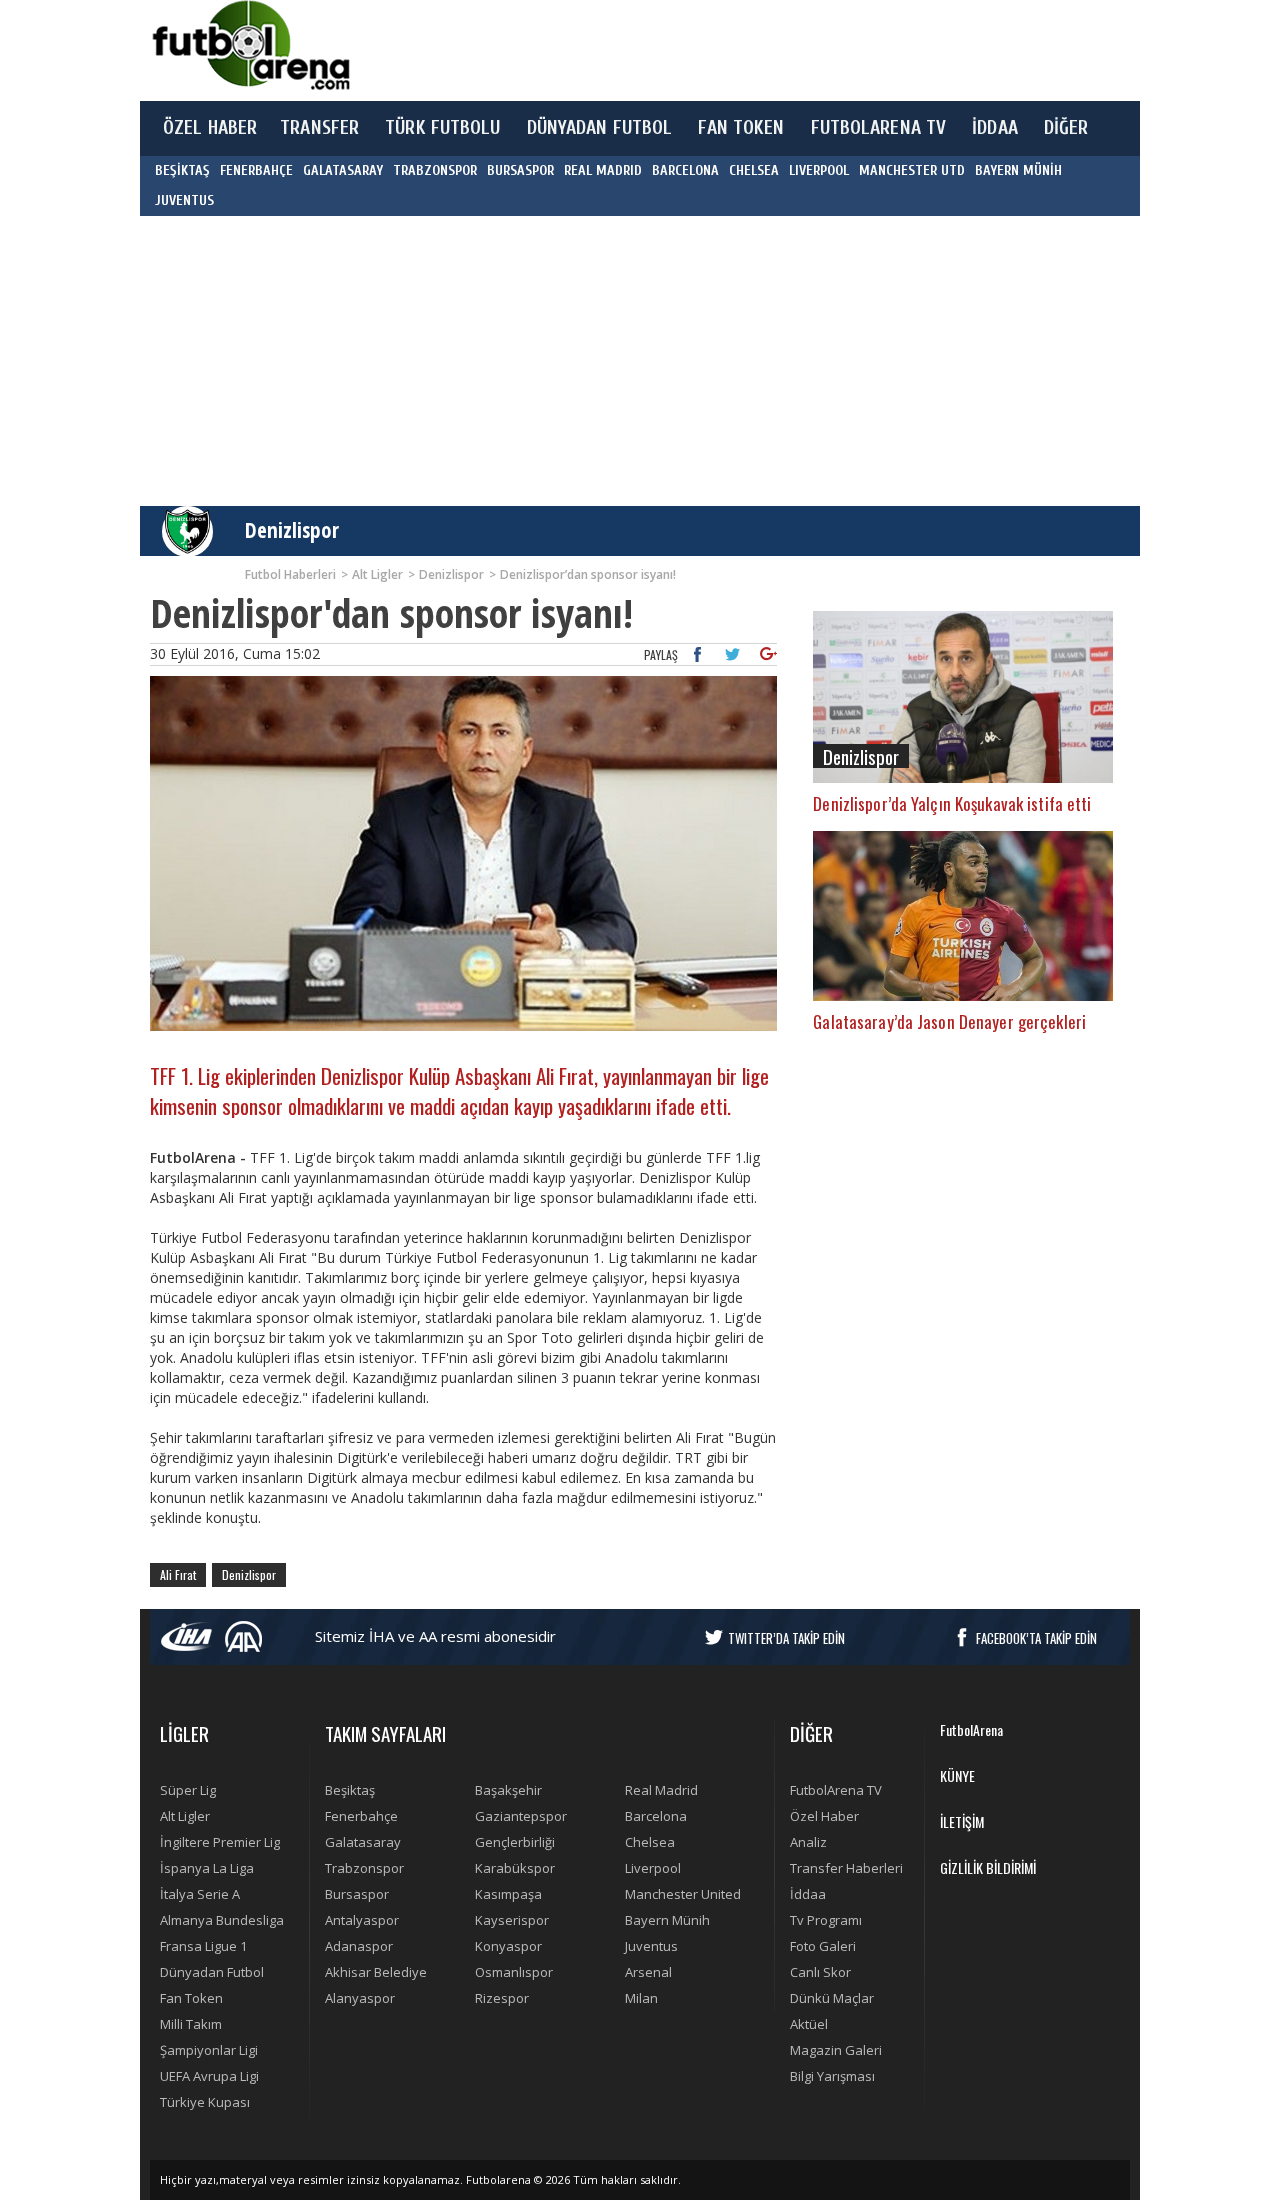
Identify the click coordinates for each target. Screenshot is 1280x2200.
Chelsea (650, 1842)
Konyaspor (508, 1946)
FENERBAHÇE (256, 170)
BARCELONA (685, 170)
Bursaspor (357, 1894)
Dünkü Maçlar (832, 1998)
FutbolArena (971, 1729)
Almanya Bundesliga (222, 1920)
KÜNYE (957, 1775)
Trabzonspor (364, 1868)
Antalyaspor (362, 1920)
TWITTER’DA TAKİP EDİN (786, 1638)
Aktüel (809, 2024)
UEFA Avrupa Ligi (209, 2076)
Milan (641, 1998)
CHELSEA (754, 170)
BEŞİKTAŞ (182, 170)
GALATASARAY (343, 170)
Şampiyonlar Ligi (209, 2050)
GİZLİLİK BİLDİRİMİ (988, 1867)
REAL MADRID (603, 170)
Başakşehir (508, 1790)
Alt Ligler (185, 1816)
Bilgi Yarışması (832, 2076)
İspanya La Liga (207, 1868)
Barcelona (656, 1816)
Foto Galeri (823, 1946)
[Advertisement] (734, 50)
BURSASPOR (520, 170)
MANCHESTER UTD (912, 170)
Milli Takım (191, 2024)
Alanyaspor (360, 1998)
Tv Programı (826, 1920)
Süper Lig (188, 1790)
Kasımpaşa (508, 1894)
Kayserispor (512, 1920)
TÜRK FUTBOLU (442, 128)
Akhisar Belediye (376, 1972)
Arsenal (648, 1972)
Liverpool (653, 1868)
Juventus (651, 1946)
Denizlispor (292, 530)
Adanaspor (359, 1946)
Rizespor (502, 1998)
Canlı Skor (820, 1972)
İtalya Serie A (200, 1894)
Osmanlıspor (514, 1972)
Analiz (808, 1842)
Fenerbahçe (361, 1816)
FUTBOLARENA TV (879, 128)
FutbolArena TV (836, 1790)
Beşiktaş (350, 1790)
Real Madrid (661, 1790)
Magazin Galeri (836, 2050)
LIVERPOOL (819, 170)
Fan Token (191, 1998)
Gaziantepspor (521, 1816)
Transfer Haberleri (846, 1868)
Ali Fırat (178, 1574)
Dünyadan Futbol (212, 1972)
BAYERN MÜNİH (1018, 170)
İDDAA (995, 128)
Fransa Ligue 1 (203, 1946)
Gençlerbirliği (515, 1842)
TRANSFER (319, 128)
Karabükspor (515, 1868)
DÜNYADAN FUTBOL (600, 128)
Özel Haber (824, 1816)
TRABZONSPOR (435, 170)
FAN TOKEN (741, 128)
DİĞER (1066, 128)
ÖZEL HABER (210, 128)
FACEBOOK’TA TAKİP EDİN (1036, 1638)
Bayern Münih (667, 1920)
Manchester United (683, 1894)
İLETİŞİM (962, 1821)
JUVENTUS (184, 200)
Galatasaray (363, 1842)
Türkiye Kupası (205, 2102)
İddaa (808, 1894)
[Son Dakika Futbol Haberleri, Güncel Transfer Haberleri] (250, 45)
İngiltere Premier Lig (220, 1842)
